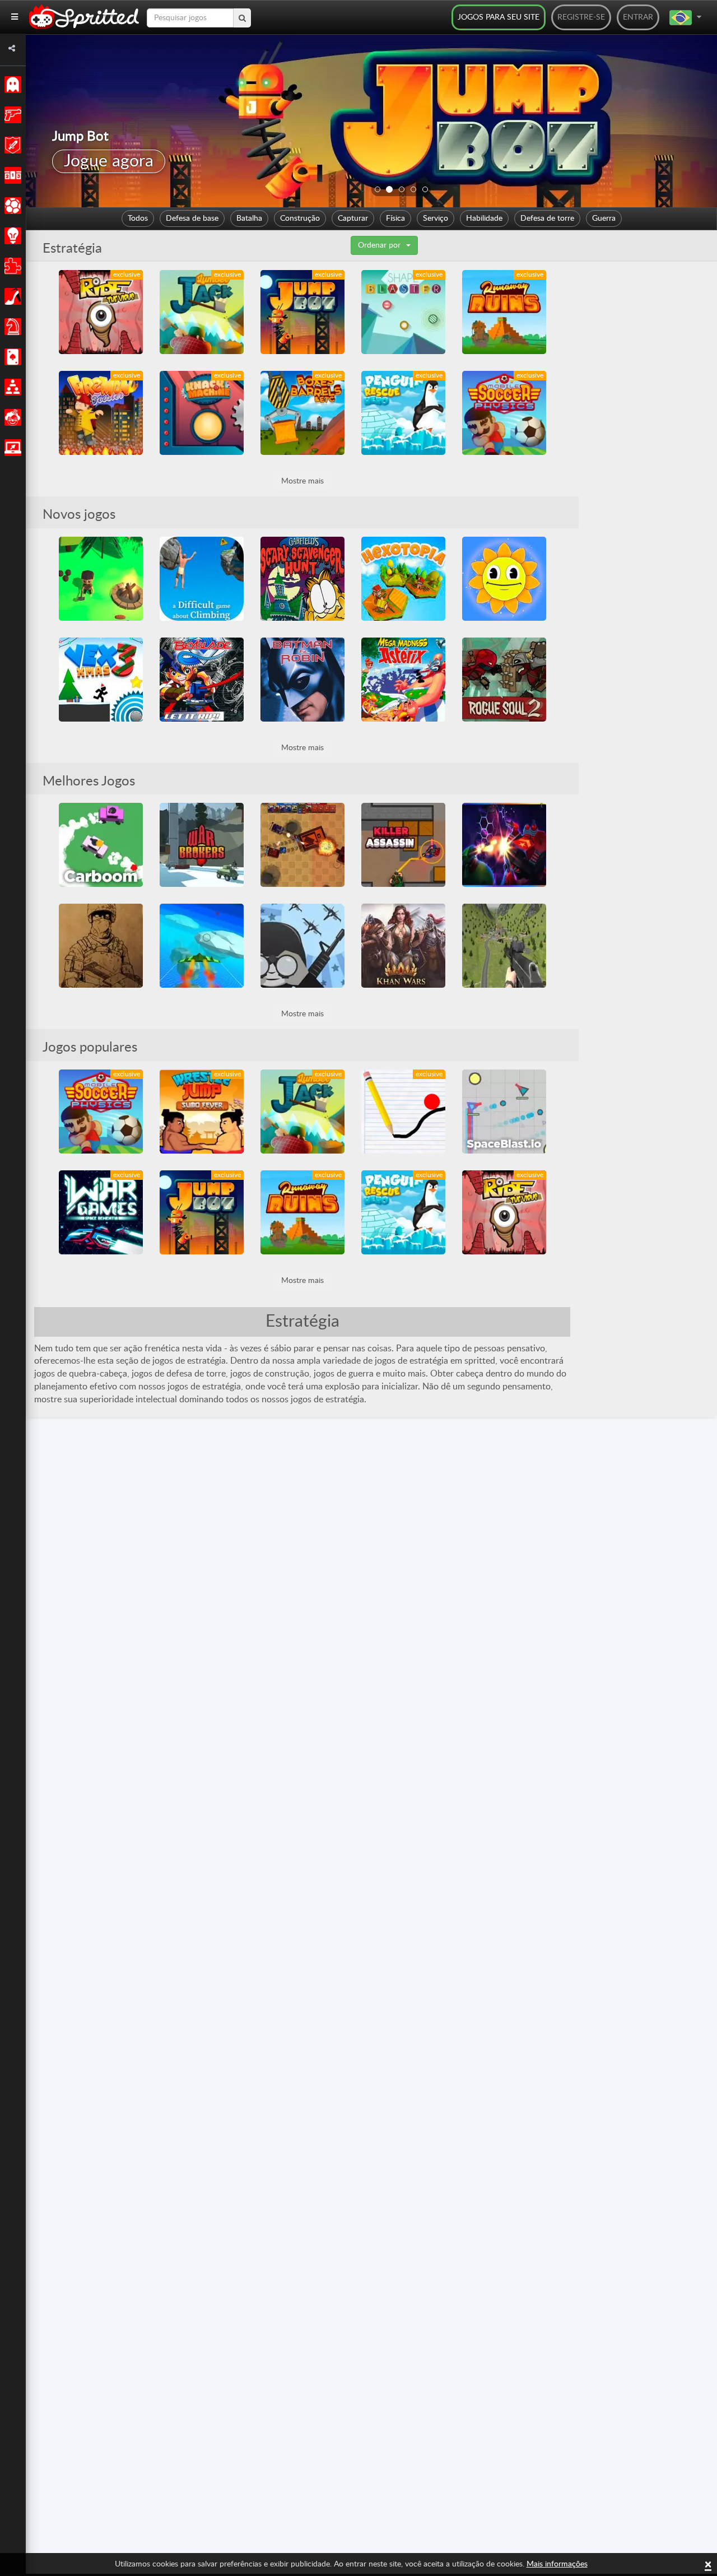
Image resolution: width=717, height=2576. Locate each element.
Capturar (353, 218)
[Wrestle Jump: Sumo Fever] (202, 1112)
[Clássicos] (11, 85)
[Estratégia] (11, 236)
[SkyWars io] (202, 946)
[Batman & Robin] (302, 680)
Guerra (604, 218)
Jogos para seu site (499, 17)
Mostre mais (302, 481)
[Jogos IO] (11, 448)
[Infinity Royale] (504, 946)
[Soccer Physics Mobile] (504, 413)
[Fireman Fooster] (101, 413)
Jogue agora (109, 161)
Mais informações (557, 2564)
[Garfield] (302, 579)
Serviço (436, 218)
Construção (300, 218)
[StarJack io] (504, 845)
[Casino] (11, 357)
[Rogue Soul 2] (504, 680)
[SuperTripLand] (504, 579)
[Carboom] (101, 845)
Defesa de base (192, 218)
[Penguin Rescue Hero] (403, 413)
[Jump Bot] (302, 312)
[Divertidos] (11, 417)
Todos (138, 218)
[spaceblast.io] (504, 1112)
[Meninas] (11, 296)
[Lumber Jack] (202, 312)
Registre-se (581, 17)
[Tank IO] (302, 845)
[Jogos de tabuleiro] (11, 327)
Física (395, 218)
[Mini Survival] (101, 579)
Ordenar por (379, 245)
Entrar (638, 17)
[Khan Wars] (403, 946)
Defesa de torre (547, 218)
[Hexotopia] (403, 579)
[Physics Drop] (403, 1112)
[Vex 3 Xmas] (101, 680)
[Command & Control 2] (302, 946)
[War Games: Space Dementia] (101, 1212)
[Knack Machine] (202, 413)
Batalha (249, 218)
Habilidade (484, 218)
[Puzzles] (11, 266)
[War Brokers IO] (202, 845)
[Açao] (11, 115)
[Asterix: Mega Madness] (403, 680)
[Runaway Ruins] (504, 312)
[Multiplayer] (11, 387)
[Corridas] (11, 175)
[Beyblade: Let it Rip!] (202, 680)
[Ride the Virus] (101, 312)
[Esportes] (11, 206)
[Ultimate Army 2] (101, 946)
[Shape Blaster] (403, 312)
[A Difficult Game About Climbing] (202, 579)
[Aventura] (11, 145)
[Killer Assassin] (403, 845)
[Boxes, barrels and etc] (302, 413)
